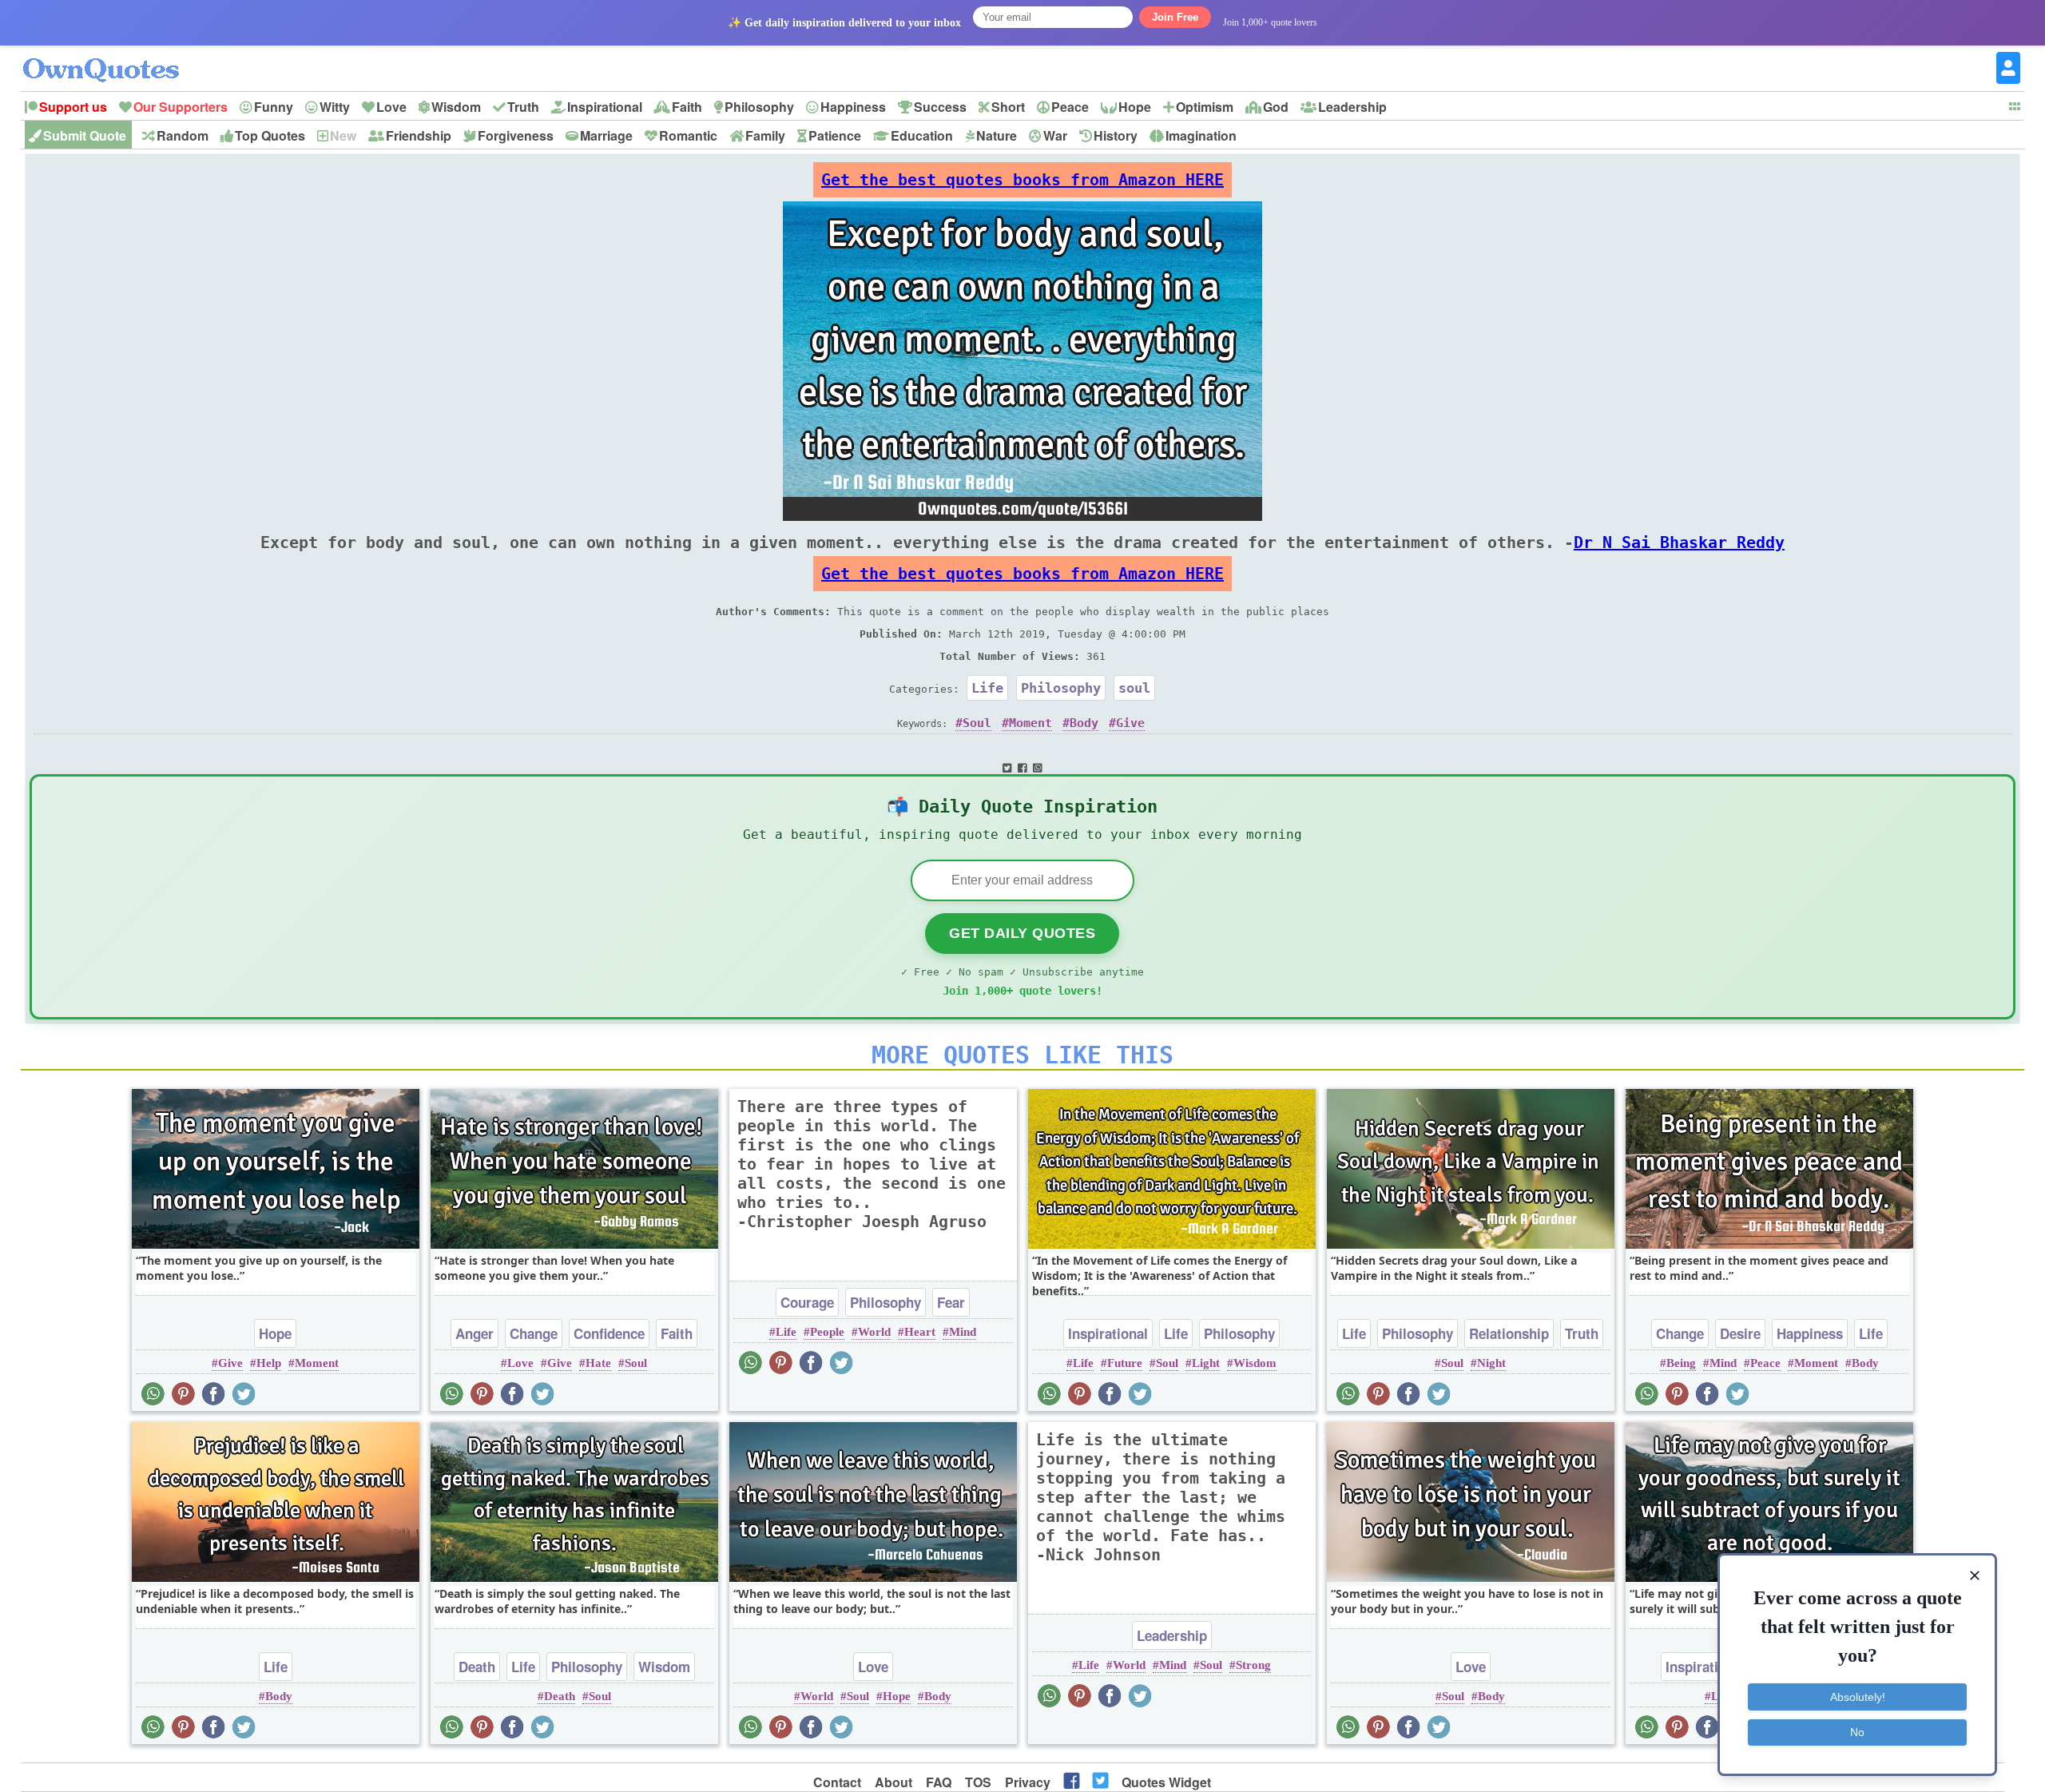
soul (1134, 688)
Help (269, 1363)
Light (1206, 1363)
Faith (687, 107)
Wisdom (456, 107)
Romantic (688, 135)
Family (765, 135)
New (343, 135)
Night (1491, 1363)
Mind (963, 1332)
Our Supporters (181, 107)
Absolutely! (1858, 1697)
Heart (920, 1332)
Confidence (609, 1333)
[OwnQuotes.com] (111, 56)
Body (1084, 723)
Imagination (1201, 135)
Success (940, 107)
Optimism (1205, 107)
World (874, 1332)
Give (1130, 723)
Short (1008, 107)
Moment (1030, 723)
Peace (1070, 107)
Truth (523, 107)
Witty (335, 107)
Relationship (1509, 1333)
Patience (835, 135)
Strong (1253, 1665)
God (1276, 107)
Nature (997, 135)
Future (1125, 1363)
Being (1681, 1363)
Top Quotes (270, 135)
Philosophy (759, 107)
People (827, 1332)
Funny (274, 107)
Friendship (419, 135)
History (1116, 135)
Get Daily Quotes (1022, 933)
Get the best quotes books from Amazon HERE (1022, 180)
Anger (475, 1333)
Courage (807, 1302)
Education (922, 135)
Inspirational (605, 107)
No (1857, 1732)
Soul (977, 723)
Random (183, 135)
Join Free (1175, 17)
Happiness (853, 107)
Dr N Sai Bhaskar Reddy (1679, 542)
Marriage (606, 135)
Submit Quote (85, 135)
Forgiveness (516, 135)
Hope (1135, 107)
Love (391, 107)
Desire (1740, 1333)
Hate (598, 1363)
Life (987, 688)
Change (534, 1333)
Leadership (1352, 107)
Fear (951, 1302)
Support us (73, 107)
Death (477, 1667)
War (1055, 135)
